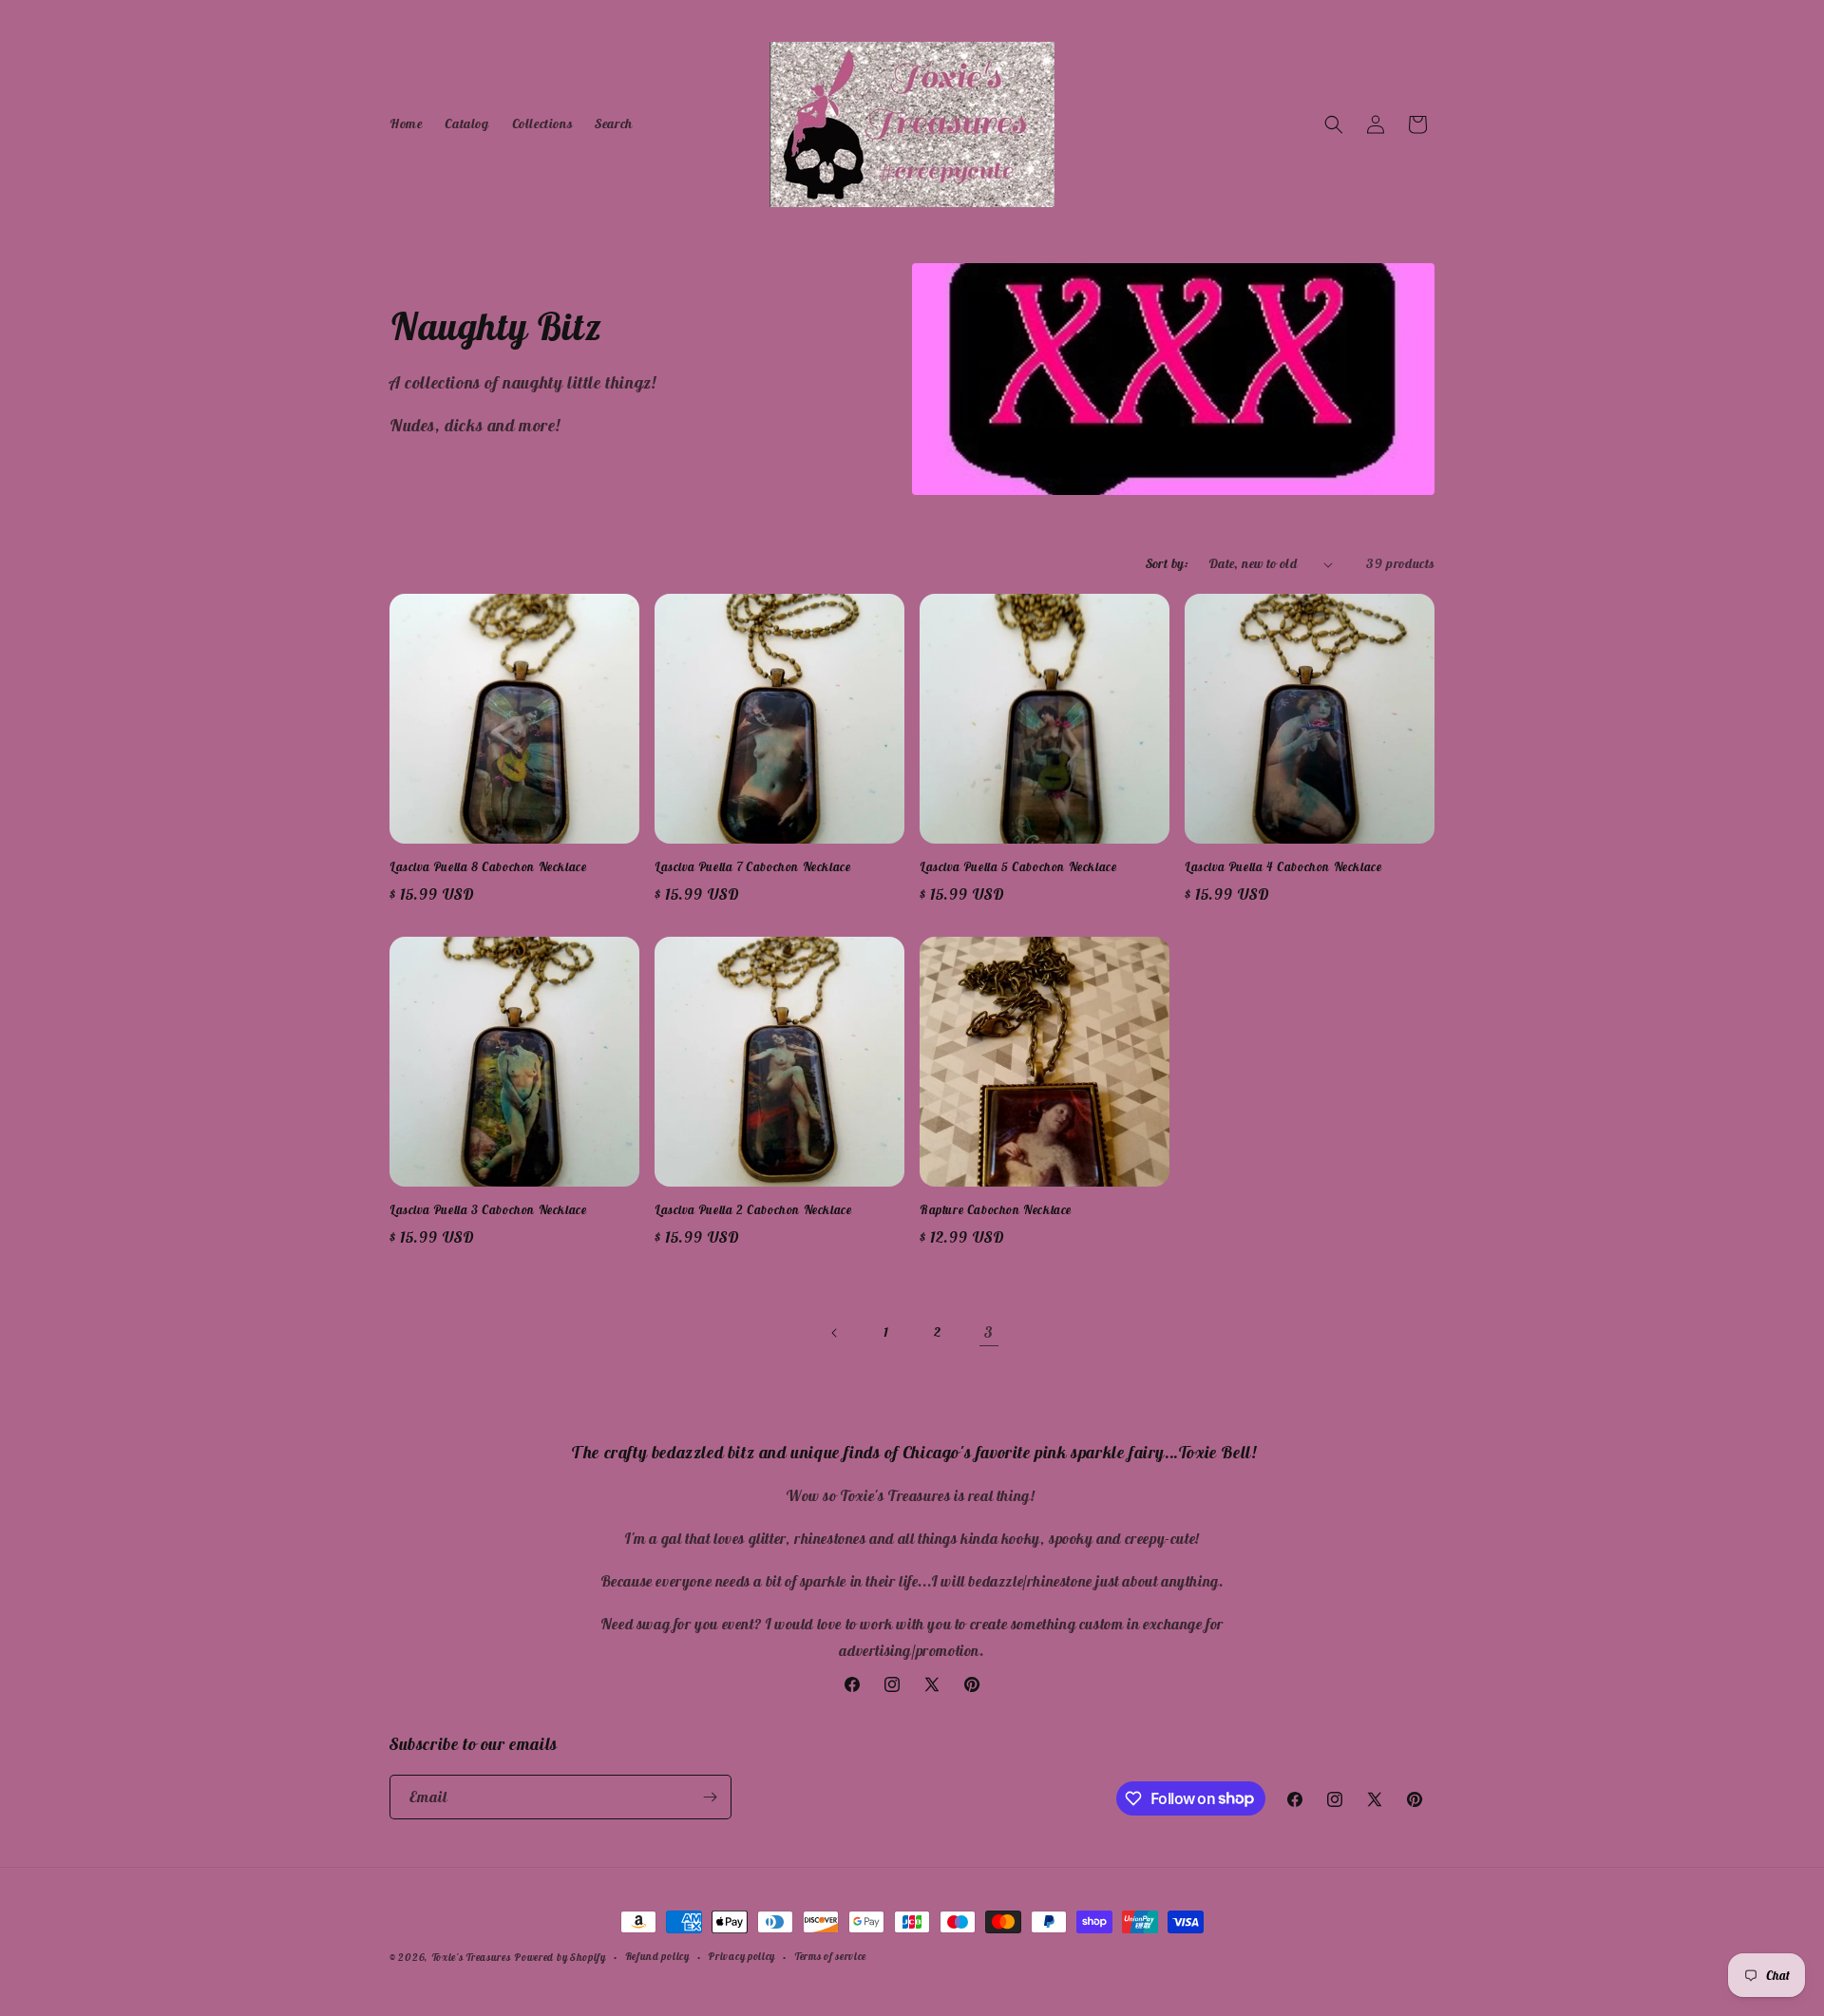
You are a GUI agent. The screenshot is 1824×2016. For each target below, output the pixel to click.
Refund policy (657, 1956)
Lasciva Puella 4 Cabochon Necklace (1283, 867)
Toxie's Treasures (471, 1957)
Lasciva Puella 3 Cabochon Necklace (488, 1210)
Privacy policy (741, 1956)
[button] (1334, 124)
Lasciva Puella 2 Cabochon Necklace (753, 1210)
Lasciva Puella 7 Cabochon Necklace (752, 867)
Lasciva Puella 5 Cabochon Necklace (1018, 867)
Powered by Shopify (560, 1957)
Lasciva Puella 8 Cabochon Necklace (488, 867)
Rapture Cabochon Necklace (996, 1210)
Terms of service (830, 1956)
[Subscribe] (710, 1797)
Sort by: (1168, 563)
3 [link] (989, 1332)
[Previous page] (835, 1333)
